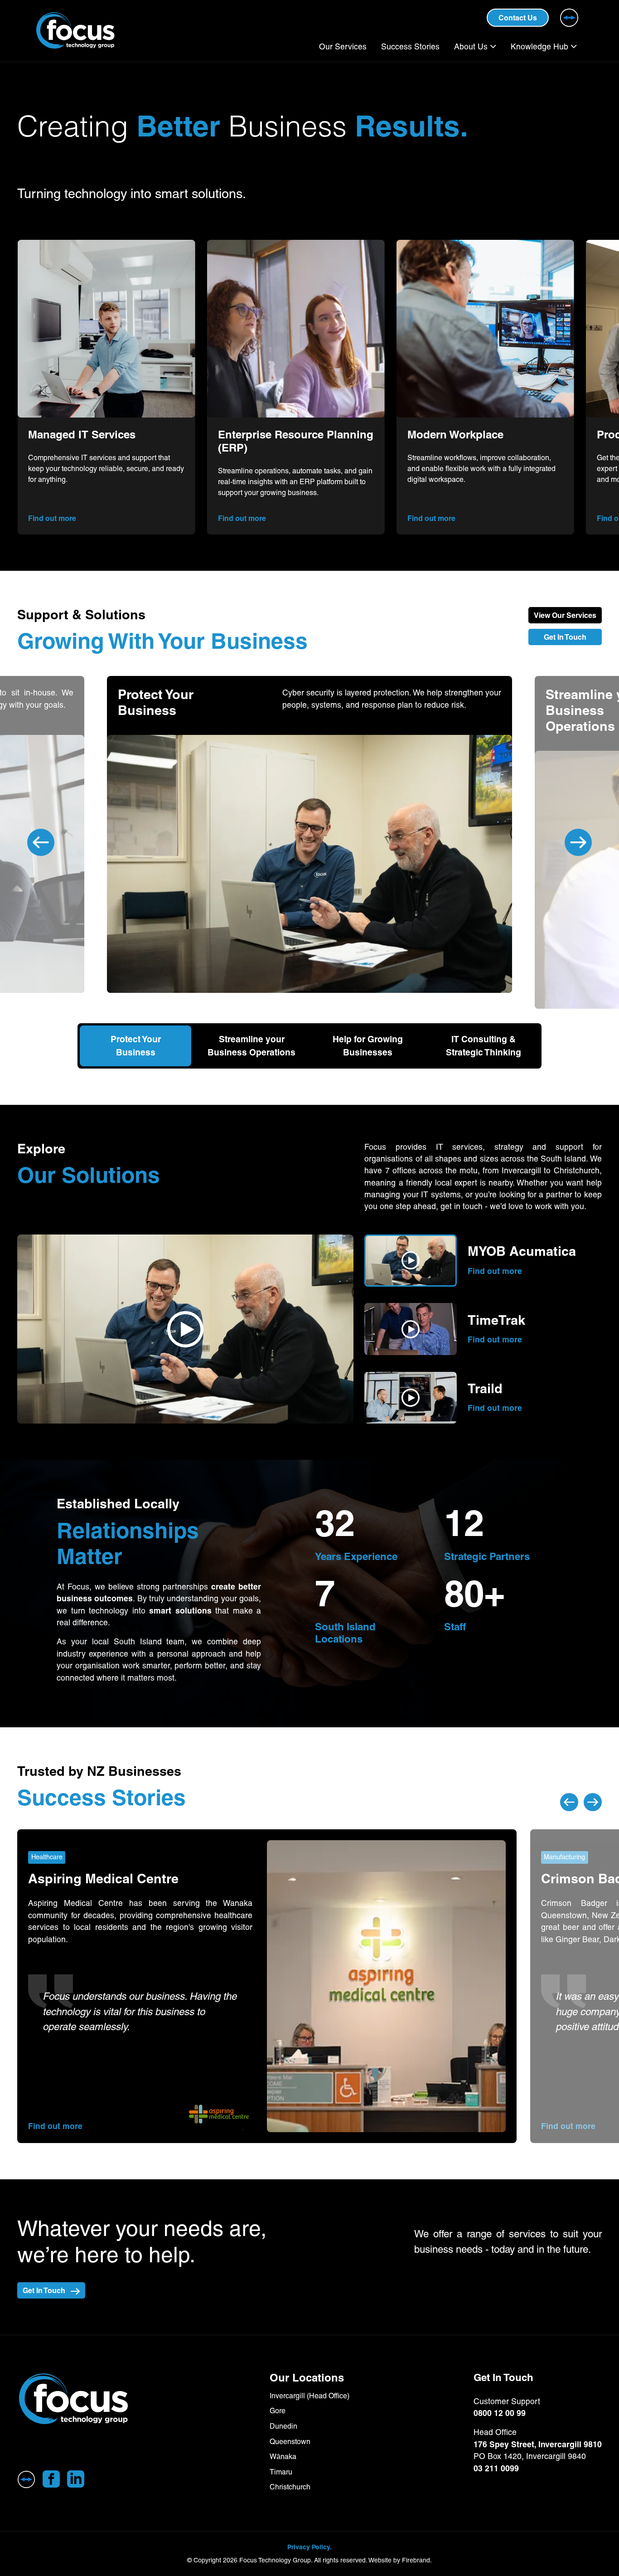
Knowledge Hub (539, 47)
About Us (471, 47)
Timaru (281, 2472)
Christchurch (290, 2487)
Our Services (343, 47)
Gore (278, 2411)
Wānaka (283, 2457)
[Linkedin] (76, 2479)
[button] (185, 1329)
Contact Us (518, 18)
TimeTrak (496, 1320)
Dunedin (283, 2426)
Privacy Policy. (309, 2547)
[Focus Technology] (111, 2399)
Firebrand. (417, 2560)
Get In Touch (565, 637)
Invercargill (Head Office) (309, 2396)
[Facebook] (51, 2479)
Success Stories (410, 47)
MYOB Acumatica (522, 1252)
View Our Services (565, 615)
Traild (485, 1389)
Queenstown (290, 2442)
